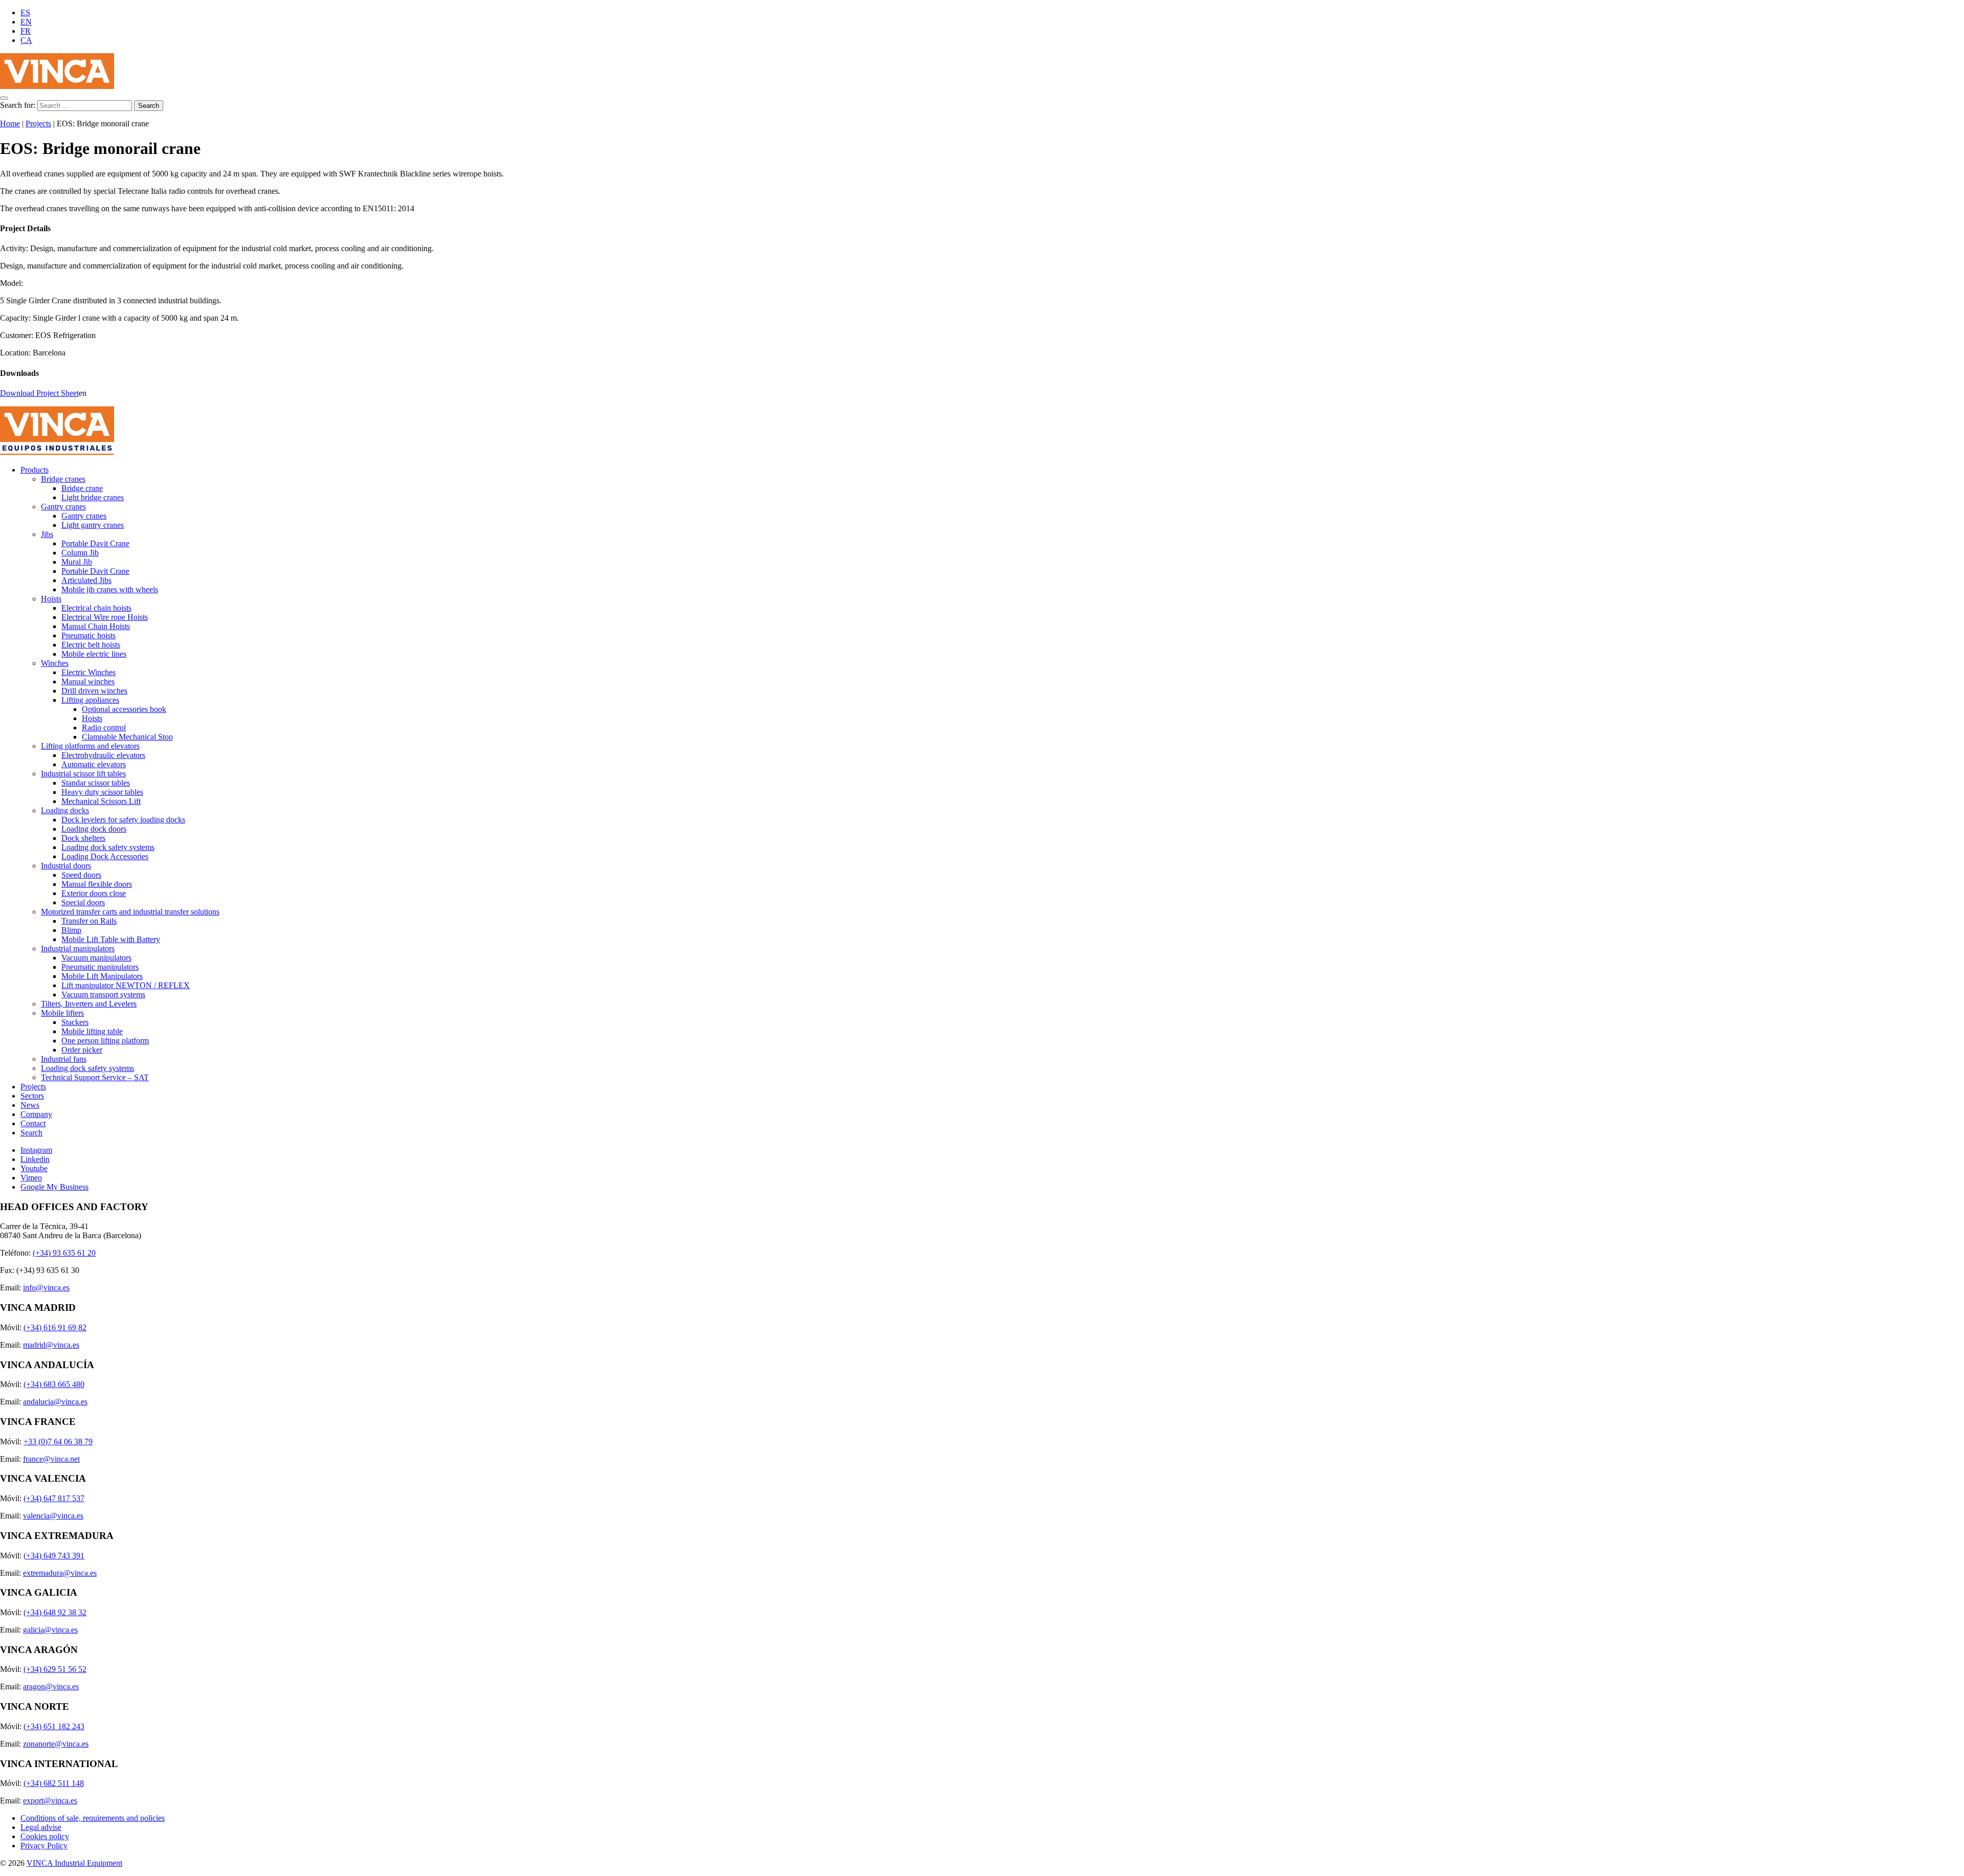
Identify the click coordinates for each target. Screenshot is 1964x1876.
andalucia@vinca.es (55, 1402)
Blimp (71, 930)
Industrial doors (66, 866)
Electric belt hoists (91, 645)
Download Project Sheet (39, 393)
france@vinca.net (51, 1459)
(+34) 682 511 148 (54, 1783)
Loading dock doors (94, 829)
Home (10, 124)
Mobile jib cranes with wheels (110, 589)
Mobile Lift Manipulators (102, 976)
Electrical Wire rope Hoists (105, 617)
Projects (38, 124)
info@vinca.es (46, 1288)
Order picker (82, 1050)
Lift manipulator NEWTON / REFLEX (126, 985)
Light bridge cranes (93, 497)
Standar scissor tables (96, 783)
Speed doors (81, 875)
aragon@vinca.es (51, 1687)
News (30, 1105)
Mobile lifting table (92, 1031)
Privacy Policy (44, 1846)
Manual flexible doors (97, 884)
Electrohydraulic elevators (103, 755)
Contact (33, 1123)
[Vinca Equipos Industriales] (57, 86)
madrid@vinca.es (51, 1345)
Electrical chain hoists (96, 608)
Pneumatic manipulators (100, 967)
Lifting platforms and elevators (90, 746)
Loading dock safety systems (108, 847)
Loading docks (65, 810)
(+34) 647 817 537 (54, 1498)
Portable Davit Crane (95, 543)
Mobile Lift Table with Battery (111, 939)
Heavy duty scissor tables (102, 792)
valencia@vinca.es (53, 1516)
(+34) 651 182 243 (54, 1726)
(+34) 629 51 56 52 (55, 1669)
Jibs (47, 534)
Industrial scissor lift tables (83, 774)
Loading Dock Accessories (105, 856)
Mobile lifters (62, 1013)
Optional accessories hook (124, 709)
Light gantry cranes (93, 525)
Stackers (75, 1022)
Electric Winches (88, 672)
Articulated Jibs (86, 580)
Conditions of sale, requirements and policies (93, 1818)
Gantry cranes (63, 507)
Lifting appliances (90, 700)
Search (31, 1133)
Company (36, 1114)
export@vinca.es (50, 1801)
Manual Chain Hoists (96, 626)
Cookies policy (45, 1836)
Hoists (51, 599)
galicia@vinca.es (50, 1630)
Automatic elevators (94, 764)
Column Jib (80, 553)
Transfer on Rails (89, 921)
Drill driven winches (94, 691)
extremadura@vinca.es (60, 1573)
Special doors (83, 902)
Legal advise (41, 1827)
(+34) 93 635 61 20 (64, 1253)
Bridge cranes (63, 479)
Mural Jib (77, 562)
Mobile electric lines (94, 654)
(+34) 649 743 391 (54, 1556)
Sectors (32, 1096)
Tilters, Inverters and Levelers (89, 1004)
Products (35, 470)
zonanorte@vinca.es (56, 1744)
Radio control (104, 728)
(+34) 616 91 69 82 (55, 1327)
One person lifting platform (105, 1041)
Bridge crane (82, 488)
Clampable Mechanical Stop (127, 737)
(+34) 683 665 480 (54, 1384)
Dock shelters (83, 838)
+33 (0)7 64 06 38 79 (58, 1442)
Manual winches (88, 682)
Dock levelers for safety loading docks (123, 820)
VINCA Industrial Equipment (74, 1863)
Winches (55, 663)
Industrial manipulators (78, 948)
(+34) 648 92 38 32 (55, 1612)
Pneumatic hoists (88, 635)
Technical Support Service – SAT (95, 1077)
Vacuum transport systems (103, 995)
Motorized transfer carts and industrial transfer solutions (130, 912)
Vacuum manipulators (96, 958)
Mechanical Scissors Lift (101, 801)
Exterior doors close (94, 893)
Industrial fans (64, 1059)
